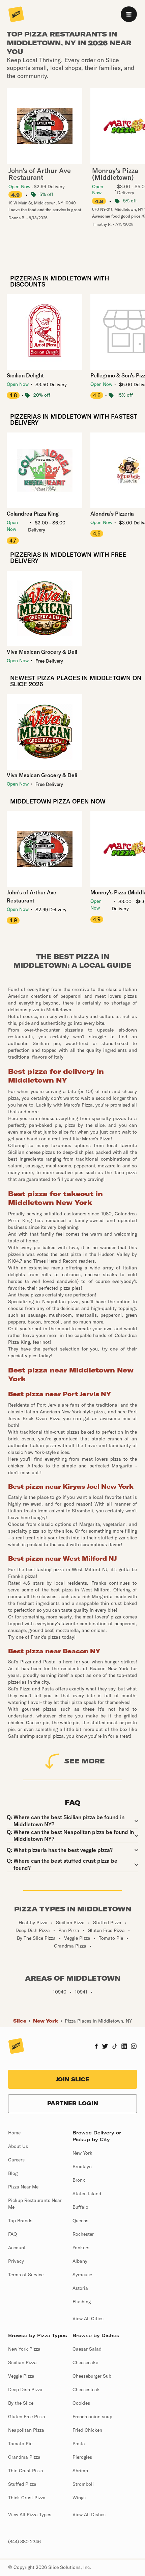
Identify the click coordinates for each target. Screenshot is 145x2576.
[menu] (129, 14)
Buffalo (80, 2207)
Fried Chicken (87, 2430)
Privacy (16, 2261)
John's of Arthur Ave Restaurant (32, 896)
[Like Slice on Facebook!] (96, 2047)
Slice (20, 2021)
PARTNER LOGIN (73, 2103)
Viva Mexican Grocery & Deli (42, 652)
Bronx (79, 2180)
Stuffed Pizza (22, 2484)
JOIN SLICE (72, 2079)
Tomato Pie (20, 2444)
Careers (16, 2160)
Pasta (79, 2444)
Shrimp (80, 2471)
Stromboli (83, 2484)
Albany (80, 2261)
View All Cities (88, 2319)
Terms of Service (26, 2275)
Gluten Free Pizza (27, 2417)
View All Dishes (89, 2515)
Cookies (81, 2403)
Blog (13, 2173)
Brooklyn (82, 2166)
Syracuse (82, 2275)
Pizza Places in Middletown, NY (98, 2021)
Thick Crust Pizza (27, 2498)
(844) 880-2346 (24, 2542)
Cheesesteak (86, 2389)
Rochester (83, 2234)
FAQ (12, 2234)
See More (85, 1761)
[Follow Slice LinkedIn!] (124, 2047)
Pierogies (82, 2457)
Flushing (82, 2302)
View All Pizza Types (30, 2515)
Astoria (80, 2288)
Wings (79, 2498)
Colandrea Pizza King (33, 514)
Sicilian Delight (25, 375)
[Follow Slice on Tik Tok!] (115, 2047)
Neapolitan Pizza (26, 2430)
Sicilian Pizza (22, 2362)
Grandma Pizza (24, 2457)
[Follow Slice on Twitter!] (105, 2047)
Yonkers (81, 2248)
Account (17, 2248)
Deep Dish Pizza (25, 2389)
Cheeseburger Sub (92, 2376)
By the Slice (21, 2403)
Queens (80, 2221)
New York (46, 2021)
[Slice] (16, 15)
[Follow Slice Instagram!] (134, 2047)
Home (14, 2133)
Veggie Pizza (21, 2376)
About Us (18, 2146)
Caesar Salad (87, 2349)
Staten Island (87, 2194)
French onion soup (92, 2417)
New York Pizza (24, 2349)
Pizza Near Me (23, 2187)
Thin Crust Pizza (26, 2471)
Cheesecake (85, 2362)
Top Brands (20, 2221)
